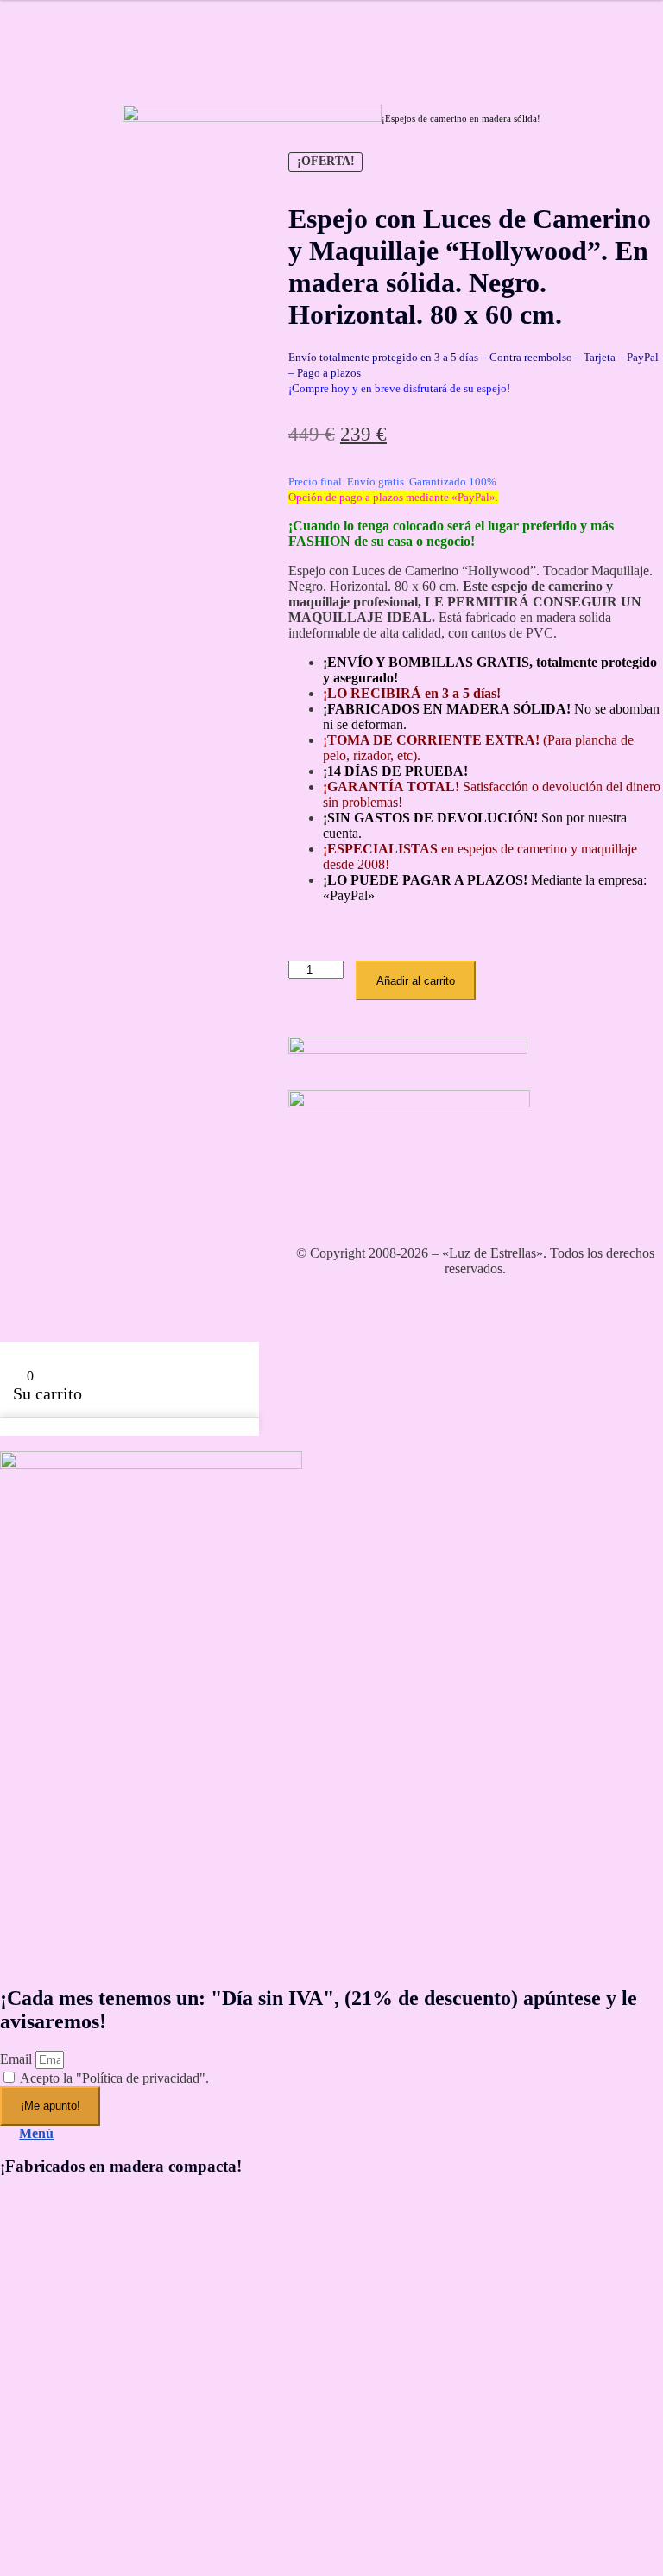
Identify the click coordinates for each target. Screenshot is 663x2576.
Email (18, 2059)
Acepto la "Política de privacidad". (114, 2078)
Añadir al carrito (416, 981)
